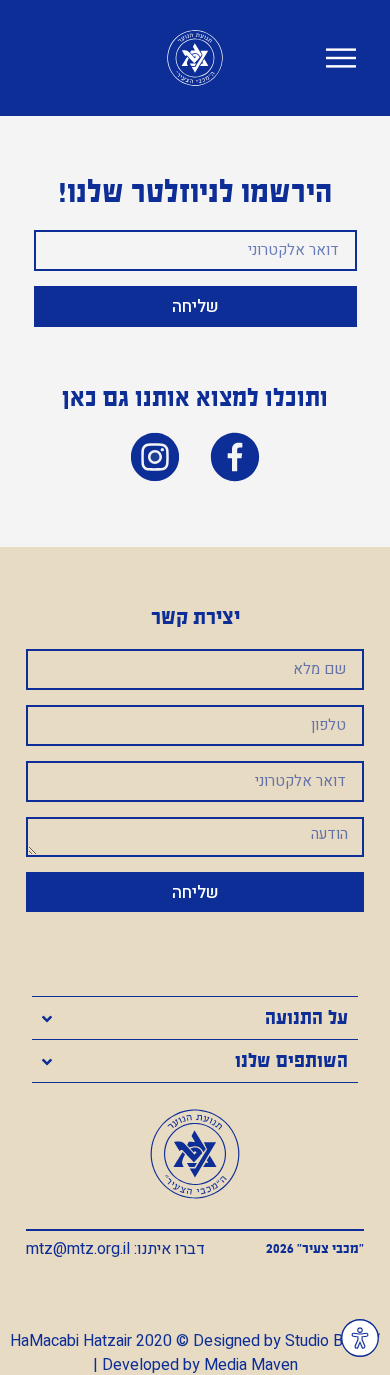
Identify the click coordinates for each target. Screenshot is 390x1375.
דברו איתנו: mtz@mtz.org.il (115, 1249)
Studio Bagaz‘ (332, 1341)
